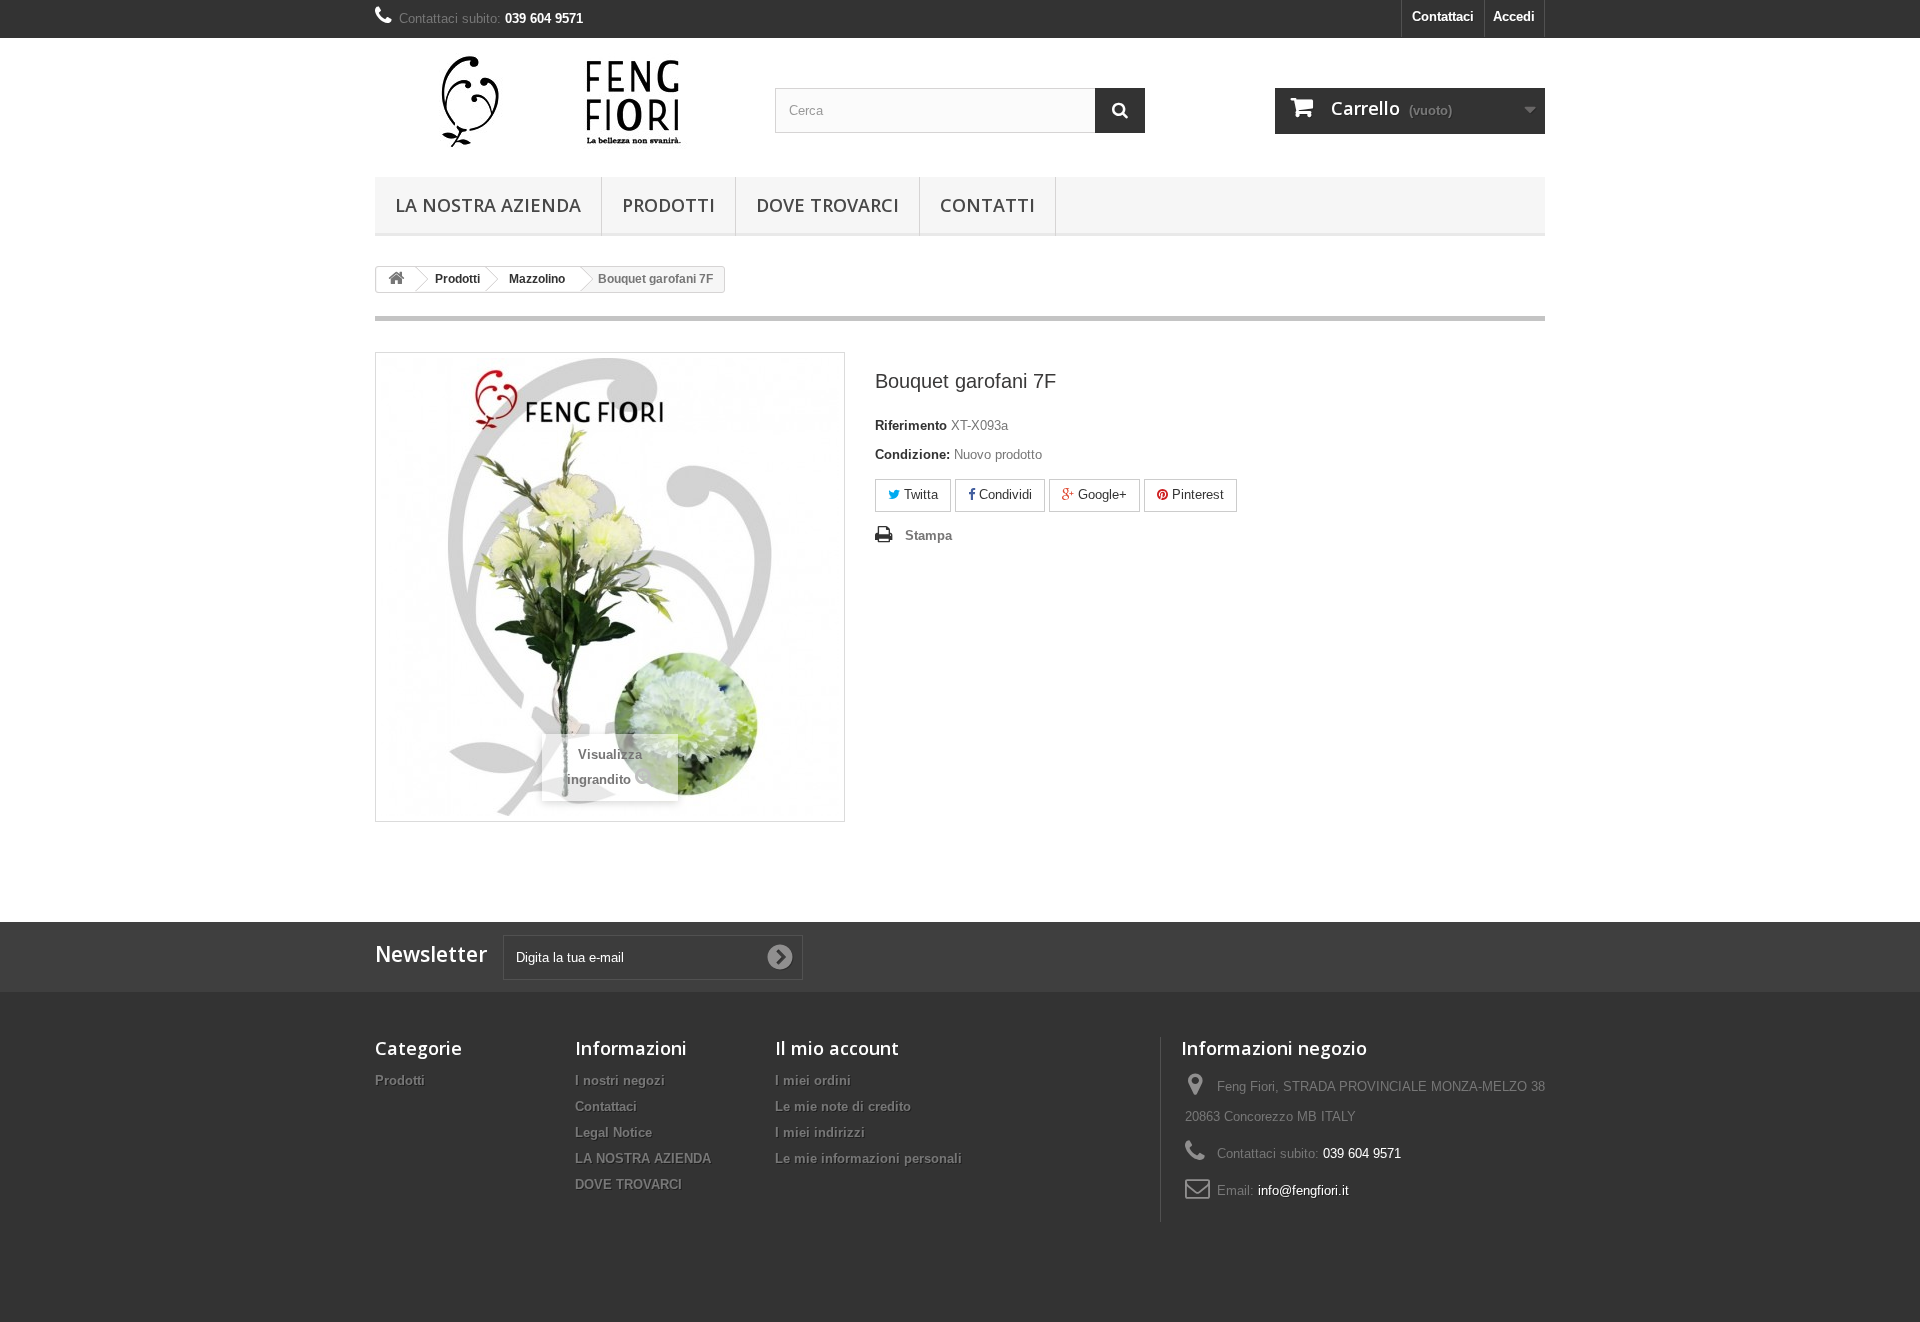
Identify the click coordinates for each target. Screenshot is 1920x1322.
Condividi (1003, 494)
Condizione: (912, 454)
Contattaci (1443, 16)
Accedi (1514, 16)
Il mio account (837, 1048)
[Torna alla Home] (396, 279)
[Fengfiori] (560, 102)
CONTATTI (987, 205)
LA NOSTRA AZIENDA (488, 205)
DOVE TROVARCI (827, 205)
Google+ (1100, 494)
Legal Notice (613, 1132)
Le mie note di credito (843, 1106)
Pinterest (1196, 494)
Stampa (928, 535)
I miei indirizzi (820, 1132)
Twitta (919, 494)
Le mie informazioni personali (868, 1158)
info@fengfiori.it (1303, 1190)
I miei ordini (813, 1080)
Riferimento (911, 425)
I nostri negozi (620, 1080)
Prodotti (668, 205)
